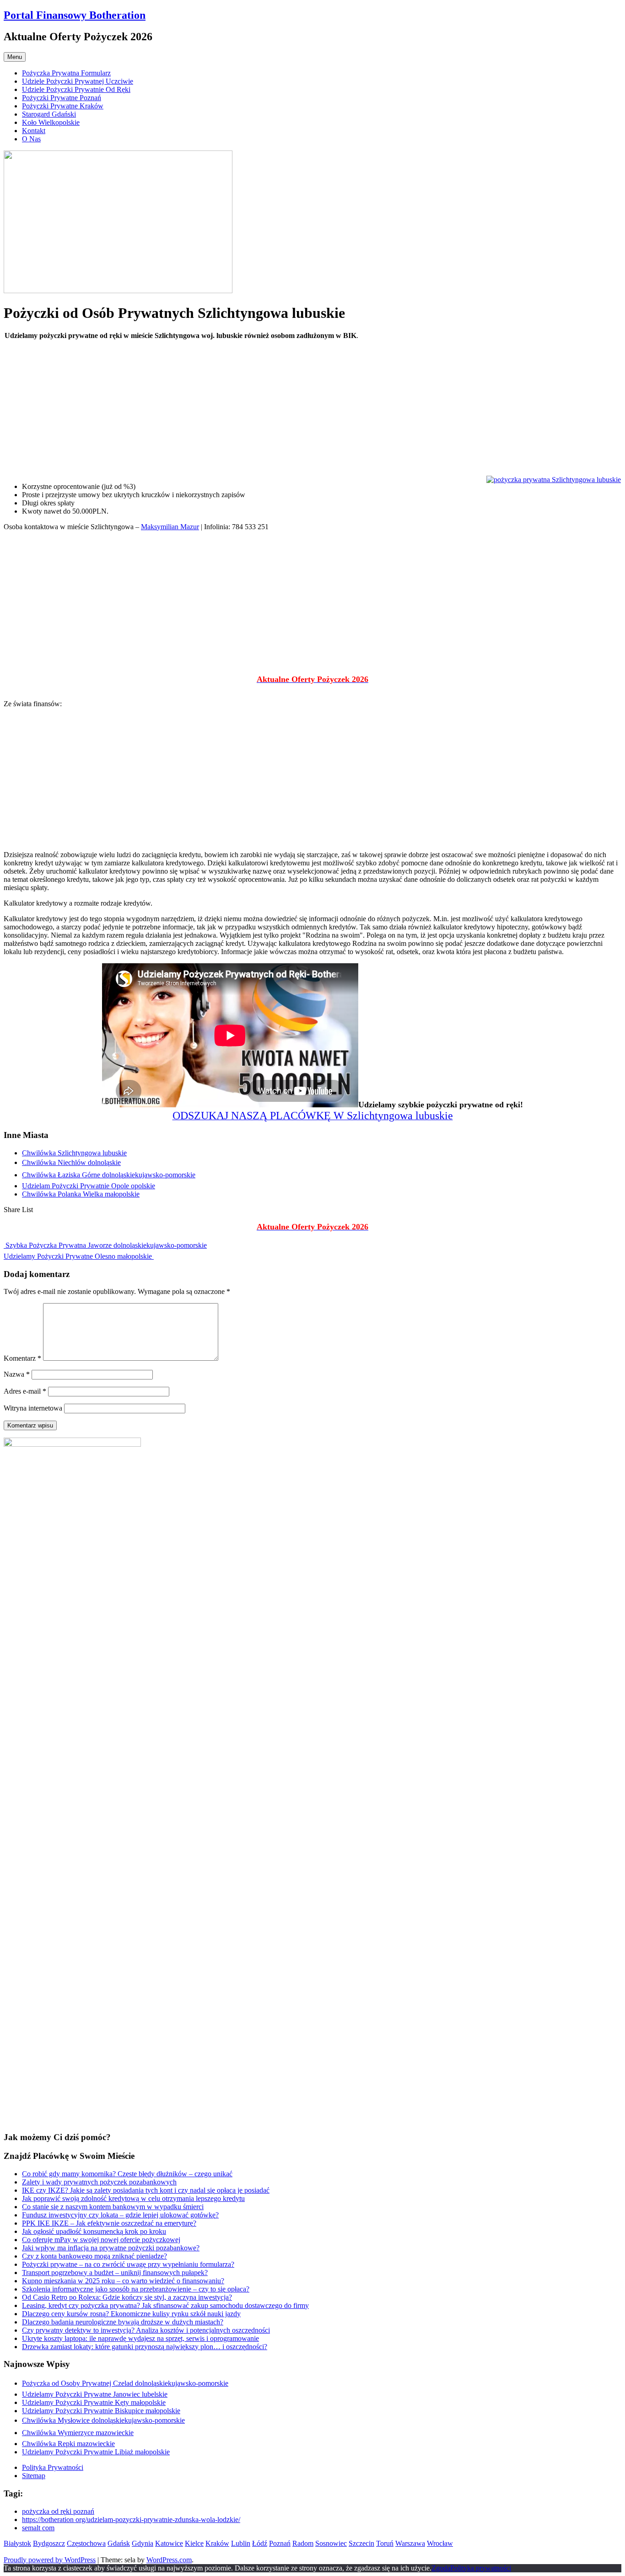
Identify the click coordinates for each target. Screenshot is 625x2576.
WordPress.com (169, 2560)
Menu (15, 57)
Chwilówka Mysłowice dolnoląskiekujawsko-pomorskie (103, 2420)
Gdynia (143, 2543)
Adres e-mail (25, 1391)
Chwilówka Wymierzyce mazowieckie (78, 2433)
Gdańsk (119, 2543)
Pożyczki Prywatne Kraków (63, 106)
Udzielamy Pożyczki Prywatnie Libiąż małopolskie (96, 2452)
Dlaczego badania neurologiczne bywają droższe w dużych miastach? (123, 2322)
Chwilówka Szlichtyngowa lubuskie (74, 1153)
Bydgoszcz (49, 2543)
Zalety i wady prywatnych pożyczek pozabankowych (99, 2182)
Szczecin (361, 2543)
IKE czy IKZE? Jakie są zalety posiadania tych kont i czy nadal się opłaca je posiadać (146, 2190)
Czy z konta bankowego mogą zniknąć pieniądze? (94, 2256)
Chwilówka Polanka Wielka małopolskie (81, 1194)
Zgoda (441, 2568)
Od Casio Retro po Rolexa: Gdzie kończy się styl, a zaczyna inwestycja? (127, 2297)
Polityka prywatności (481, 2568)
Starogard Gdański (49, 114)
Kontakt (34, 131)
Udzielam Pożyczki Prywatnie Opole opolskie (89, 1186)
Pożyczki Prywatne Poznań (62, 98)
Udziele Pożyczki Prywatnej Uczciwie (78, 81)
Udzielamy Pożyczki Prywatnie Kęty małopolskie (94, 2402)
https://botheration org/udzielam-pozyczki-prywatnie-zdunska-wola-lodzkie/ (131, 2520)
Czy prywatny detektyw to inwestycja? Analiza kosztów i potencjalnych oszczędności (146, 2330)
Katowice (169, 2543)
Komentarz (22, 1358)
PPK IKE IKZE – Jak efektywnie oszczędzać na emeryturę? (109, 2223)
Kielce (194, 2543)
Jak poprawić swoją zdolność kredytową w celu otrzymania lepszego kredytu (133, 2198)
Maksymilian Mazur (170, 527)
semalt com (38, 2528)
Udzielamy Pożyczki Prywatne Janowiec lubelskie (95, 2394)
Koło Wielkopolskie (51, 122)
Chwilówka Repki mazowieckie (68, 2444)
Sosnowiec (331, 2543)
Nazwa (17, 1374)
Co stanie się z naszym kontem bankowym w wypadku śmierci (113, 2207)
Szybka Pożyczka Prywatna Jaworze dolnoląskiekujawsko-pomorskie (105, 1245)
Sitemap (34, 2476)
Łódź (260, 2543)
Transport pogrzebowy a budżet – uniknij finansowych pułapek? (115, 2273)
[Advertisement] (278, 411)
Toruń (385, 2543)
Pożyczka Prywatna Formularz (66, 73)
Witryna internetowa (33, 1408)
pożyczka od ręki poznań (58, 2511)
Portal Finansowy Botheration (75, 15)
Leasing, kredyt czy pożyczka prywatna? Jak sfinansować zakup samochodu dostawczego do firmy (165, 2305)
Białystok (17, 2543)
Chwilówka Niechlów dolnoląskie (71, 1162)
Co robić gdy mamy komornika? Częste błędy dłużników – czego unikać (127, 2174)
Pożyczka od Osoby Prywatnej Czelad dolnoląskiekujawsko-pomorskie (125, 2383)
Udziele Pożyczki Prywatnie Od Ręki (76, 89)
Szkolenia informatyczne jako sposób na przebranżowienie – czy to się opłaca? (136, 2289)
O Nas (31, 139)
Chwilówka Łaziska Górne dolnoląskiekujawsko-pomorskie (109, 1175)
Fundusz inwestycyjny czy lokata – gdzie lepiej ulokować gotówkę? (120, 2215)
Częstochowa (86, 2543)
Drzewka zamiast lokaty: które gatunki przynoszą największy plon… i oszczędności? (145, 2347)
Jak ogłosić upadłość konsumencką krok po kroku (94, 2231)
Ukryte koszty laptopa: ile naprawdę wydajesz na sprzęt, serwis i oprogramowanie (140, 2338)
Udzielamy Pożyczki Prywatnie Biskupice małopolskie (101, 2411)
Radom (303, 2543)
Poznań (280, 2543)
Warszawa (410, 2543)
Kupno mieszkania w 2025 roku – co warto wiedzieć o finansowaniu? (123, 2281)
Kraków (217, 2543)
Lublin (241, 2543)
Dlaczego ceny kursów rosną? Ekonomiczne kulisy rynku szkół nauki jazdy (131, 2314)
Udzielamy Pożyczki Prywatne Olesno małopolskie (79, 1256)
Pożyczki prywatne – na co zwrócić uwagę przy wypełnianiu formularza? (128, 2264)
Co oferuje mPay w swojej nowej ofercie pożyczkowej (101, 2240)
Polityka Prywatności (53, 2467)
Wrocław (440, 2543)
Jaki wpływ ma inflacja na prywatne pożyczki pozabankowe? (111, 2248)
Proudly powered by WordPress (50, 2560)
